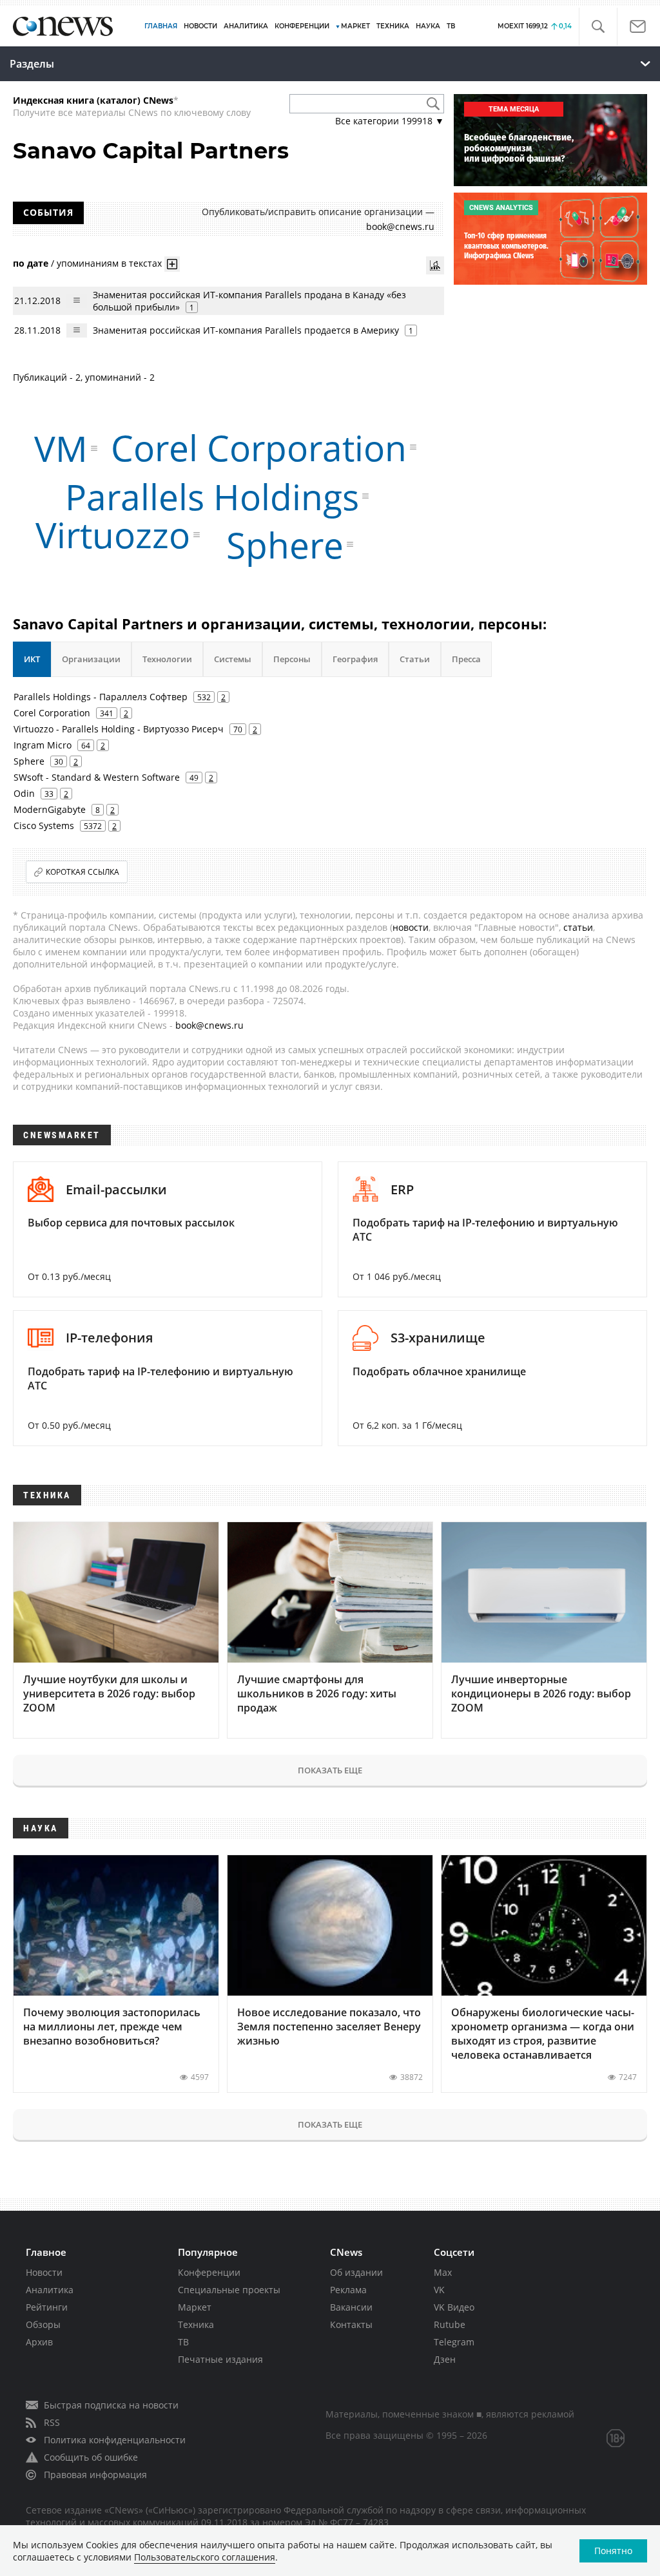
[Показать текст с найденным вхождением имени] (172, 264)
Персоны (292, 659)
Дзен (445, 2359)
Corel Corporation (259, 447)
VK (439, 2290)
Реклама (348, 2290)
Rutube (450, 2324)
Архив (39, 2342)
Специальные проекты (229, 2290)
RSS (52, 2422)
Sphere (285, 545)
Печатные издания (220, 2359)
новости (411, 927)
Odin (24, 793)
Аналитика (246, 26)
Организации (91, 659)
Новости (44, 2272)
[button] (598, 27)
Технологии (167, 659)
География (355, 659)
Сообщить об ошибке (91, 2457)
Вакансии (351, 2307)
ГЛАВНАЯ (161, 26)
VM (61, 448)
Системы (233, 659)
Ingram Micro (43, 745)
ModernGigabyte (50, 809)
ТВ (451, 26)
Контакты (351, 2324)
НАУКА (428, 26)
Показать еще (330, 1770)
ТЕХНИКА (393, 26)
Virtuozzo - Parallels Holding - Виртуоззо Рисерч (119, 729)
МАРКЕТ (355, 26)
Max (443, 2272)
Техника (196, 2324)
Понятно (613, 2551)
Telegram (454, 2342)
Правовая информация (95, 2475)
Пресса (466, 659)
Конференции (209, 2272)
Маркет (195, 2307)
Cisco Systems (44, 825)
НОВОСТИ (200, 26)
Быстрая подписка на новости (111, 2405)
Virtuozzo (113, 534)
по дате (31, 262)
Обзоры (43, 2324)
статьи (578, 927)
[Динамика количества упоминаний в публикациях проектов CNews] (435, 265)
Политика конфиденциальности (115, 2440)
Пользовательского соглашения (205, 2557)
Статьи (415, 659)
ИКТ (32, 659)
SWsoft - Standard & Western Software (97, 777)
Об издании (356, 2272)
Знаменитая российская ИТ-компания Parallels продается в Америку (246, 330)
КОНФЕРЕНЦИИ (302, 26)
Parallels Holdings (212, 496)
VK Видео (454, 2307)
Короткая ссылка (82, 872)
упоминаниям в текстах (109, 262)
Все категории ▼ (390, 121)
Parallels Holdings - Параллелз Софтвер (101, 697)
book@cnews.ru (400, 226)
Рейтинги (47, 2307)
